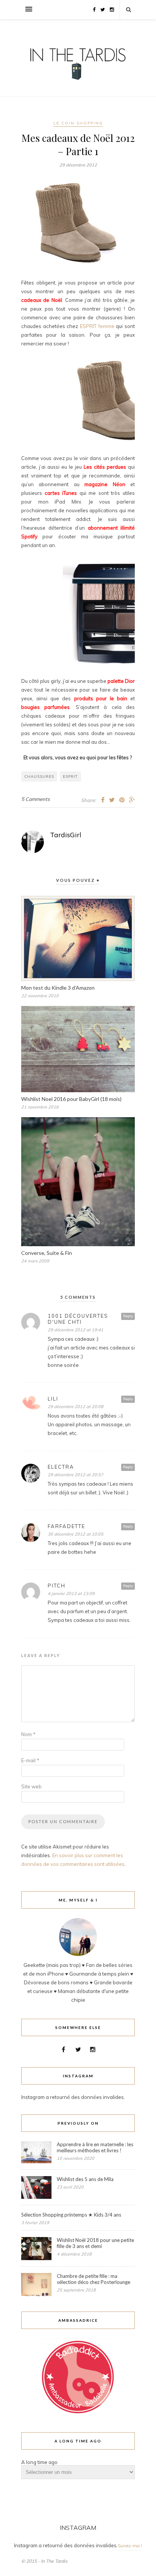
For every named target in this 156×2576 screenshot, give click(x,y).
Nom (28, 1734)
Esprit (70, 777)
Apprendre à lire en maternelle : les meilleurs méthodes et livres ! (95, 2147)
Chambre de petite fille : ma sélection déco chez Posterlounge (94, 2279)
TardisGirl (66, 835)
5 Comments (35, 799)
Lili (53, 1399)
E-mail (30, 1760)
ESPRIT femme (97, 326)
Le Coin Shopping (78, 123)
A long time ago (39, 2462)
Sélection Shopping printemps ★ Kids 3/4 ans (71, 2215)
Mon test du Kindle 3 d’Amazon (58, 988)
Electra (61, 1467)
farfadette (66, 1526)
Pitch (57, 1586)
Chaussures (39, 777)
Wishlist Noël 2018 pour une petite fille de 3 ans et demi (95, 2243)
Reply (128, 1316)
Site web (31, 1786)
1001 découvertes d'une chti (78, 1319)
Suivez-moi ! (130, 2546)
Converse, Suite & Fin (47, 1253)
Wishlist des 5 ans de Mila (85, 2179)
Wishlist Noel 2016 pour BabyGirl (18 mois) (71, 1099)
